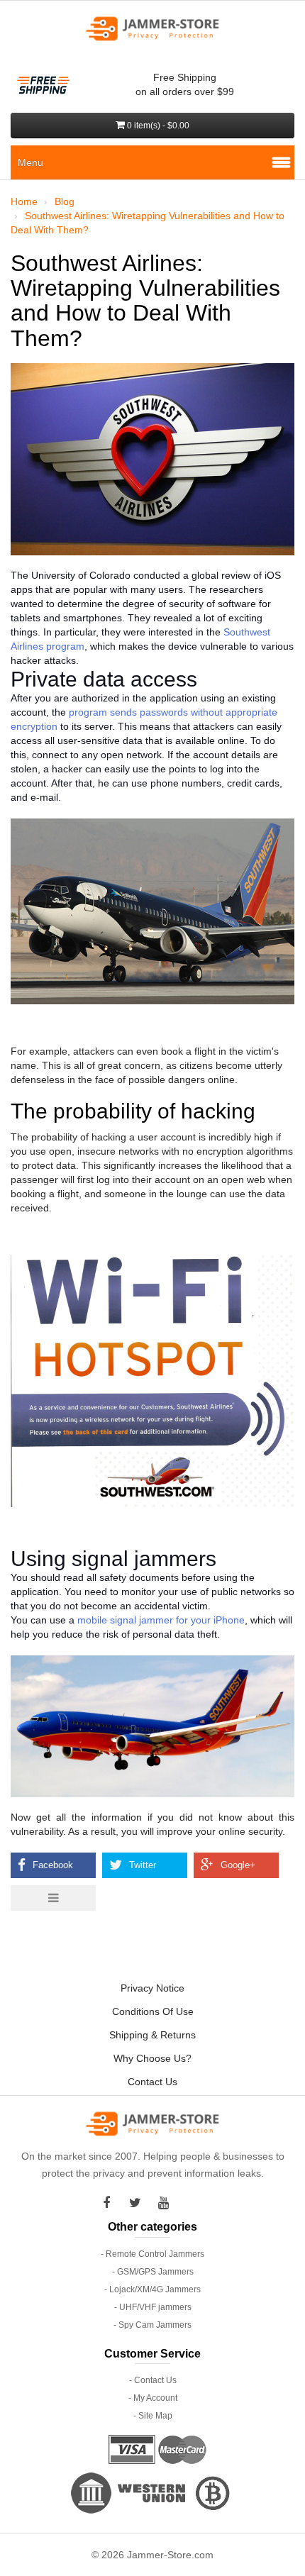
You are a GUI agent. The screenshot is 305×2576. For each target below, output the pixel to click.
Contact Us (152, 2082)
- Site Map (153, 2416)
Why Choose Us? (152, 2058)
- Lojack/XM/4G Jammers (152, 2289)
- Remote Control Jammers (152, 2254)
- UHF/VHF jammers (153, 2307)
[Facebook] (110, 2203)
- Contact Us (153, 2380)
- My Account (153, 2398)
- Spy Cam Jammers (152, 2325)
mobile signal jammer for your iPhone (161, 1620)
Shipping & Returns (152, 2035)
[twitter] (138, 2203)
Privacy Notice (152, 1988)
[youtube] (167, 2203)
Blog (65, 201)
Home (24, 201)
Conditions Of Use (153, 2011)
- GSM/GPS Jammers (153, 2272)
